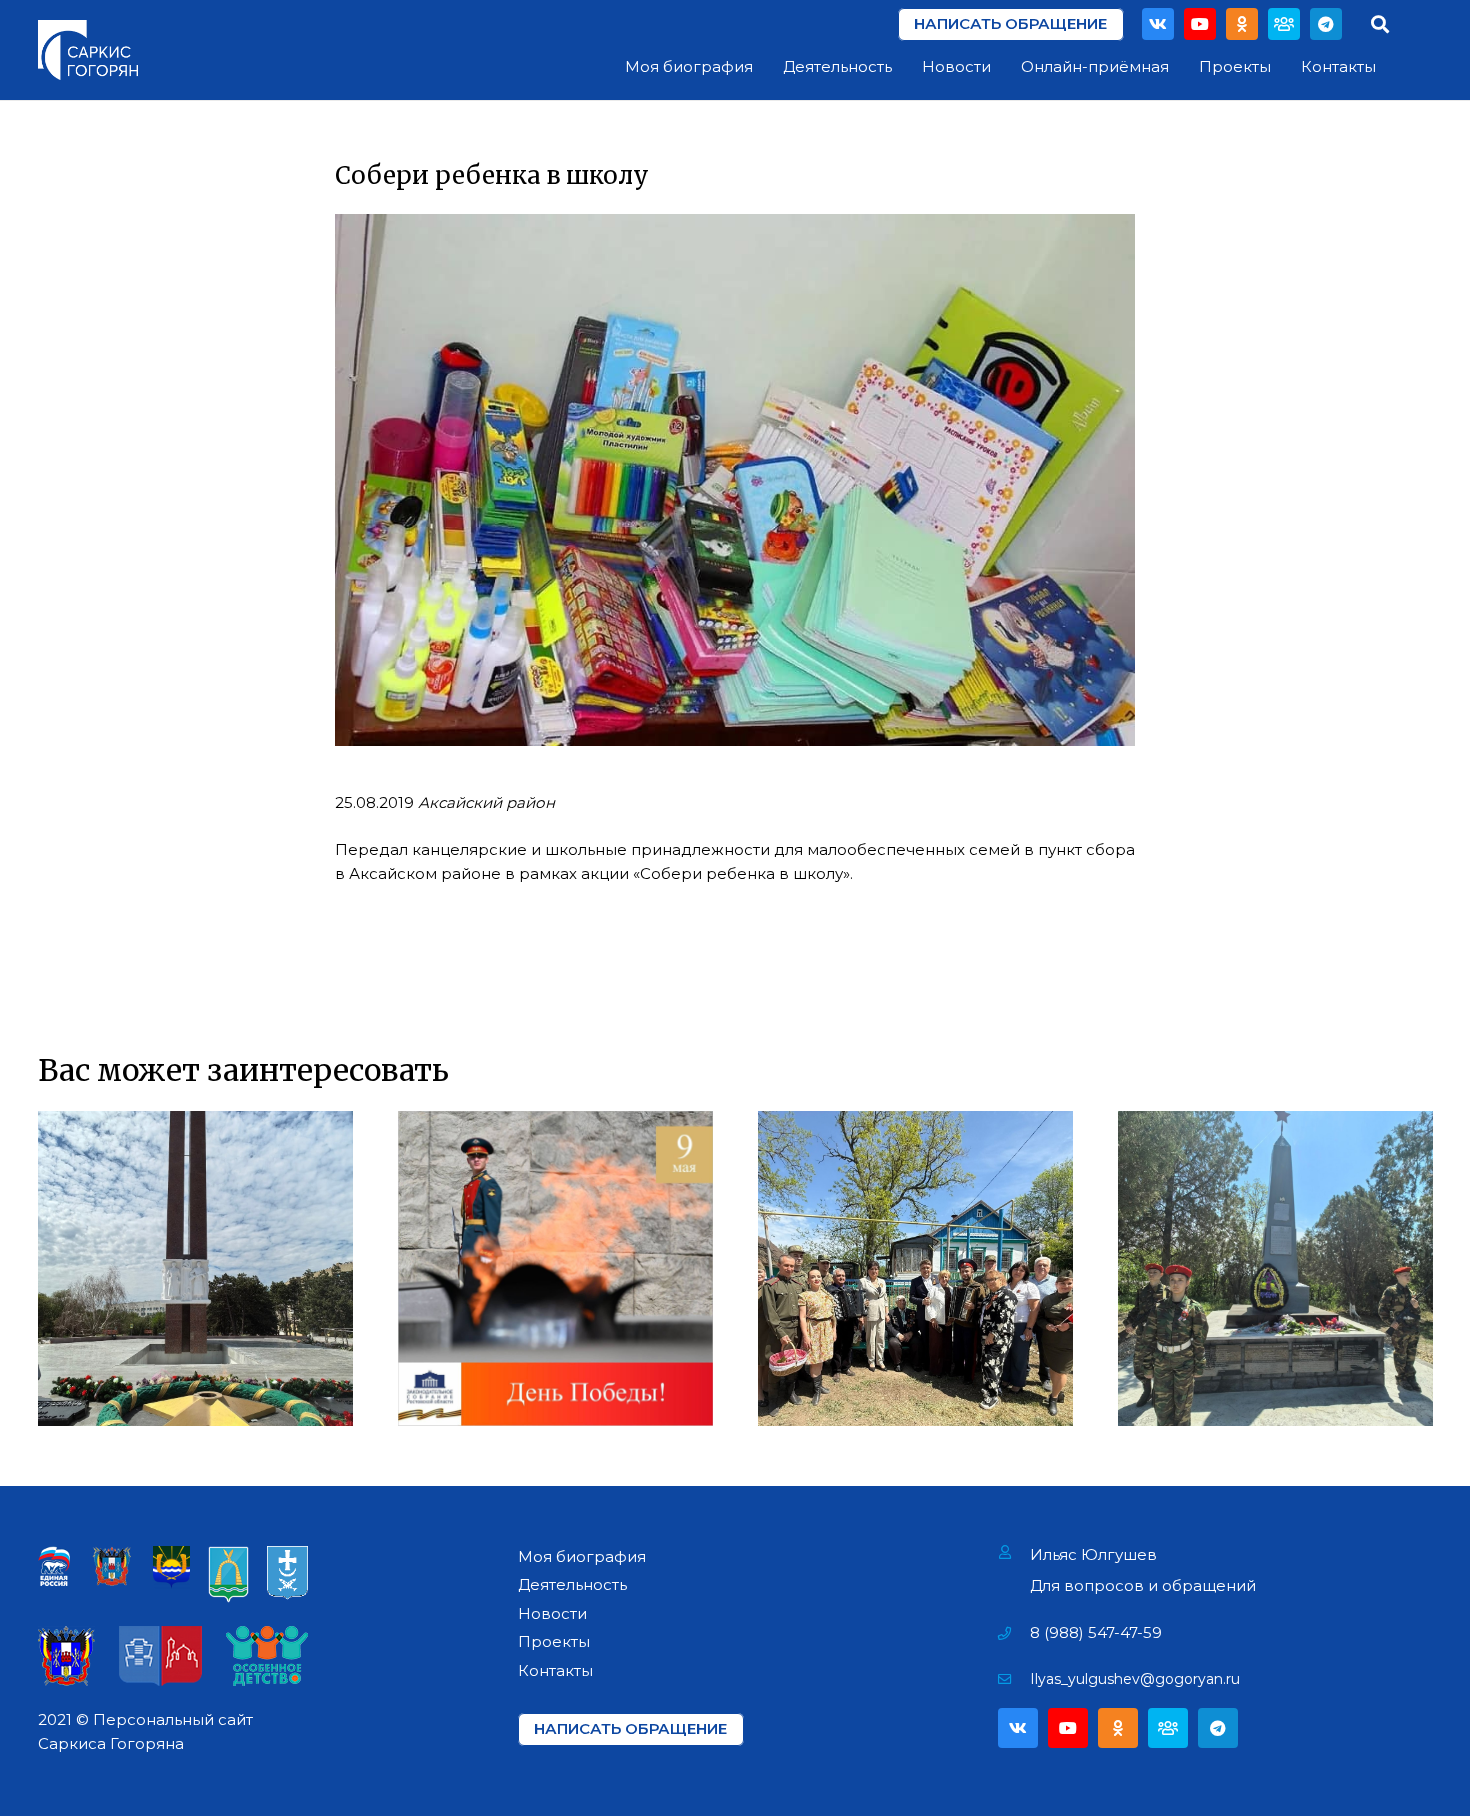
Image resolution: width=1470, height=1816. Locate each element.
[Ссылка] (88, 50)
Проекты (554, 1641)
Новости (552, 1613)
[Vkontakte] (1158, 24)
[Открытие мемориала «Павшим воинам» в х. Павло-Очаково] (1275, 1268)
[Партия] (1284, 24)
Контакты (555, 1670)
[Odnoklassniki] (1242, 24)
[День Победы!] (555, 1268)
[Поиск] (1380, 24)
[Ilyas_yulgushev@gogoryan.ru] (1014, 1679)
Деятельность (572, 1584)
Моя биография (582, 1556)
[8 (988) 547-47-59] (1014, 1633)
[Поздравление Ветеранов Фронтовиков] (915, 1268)
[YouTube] (1200, 24)
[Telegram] (1326, 24)
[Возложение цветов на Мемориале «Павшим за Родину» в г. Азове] (195, 1268)
